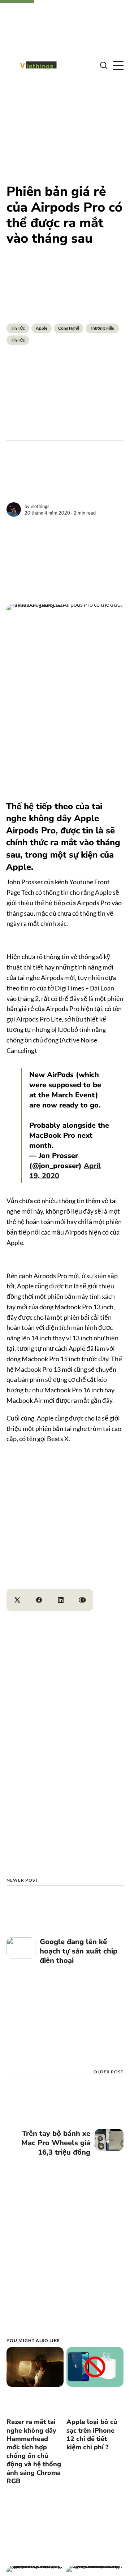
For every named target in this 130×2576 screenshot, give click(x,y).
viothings (40, 506)
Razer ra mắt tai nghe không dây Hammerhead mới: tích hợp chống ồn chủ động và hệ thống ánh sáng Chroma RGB (34, 2451)
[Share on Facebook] (39, 1600)
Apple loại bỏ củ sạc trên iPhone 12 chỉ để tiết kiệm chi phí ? (92, 2434)
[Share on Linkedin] (61, 1600)
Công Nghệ (69, 328)
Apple (42, 328)
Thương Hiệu (102, 328)
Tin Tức (18, 328)
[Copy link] (82, 1600)
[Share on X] (17, 1600)
